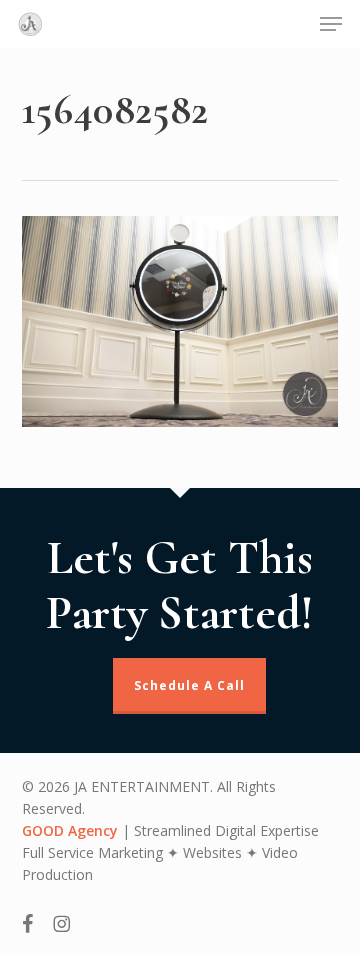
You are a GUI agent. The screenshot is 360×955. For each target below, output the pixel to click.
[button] (331, 24)
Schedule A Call (189, 685)
